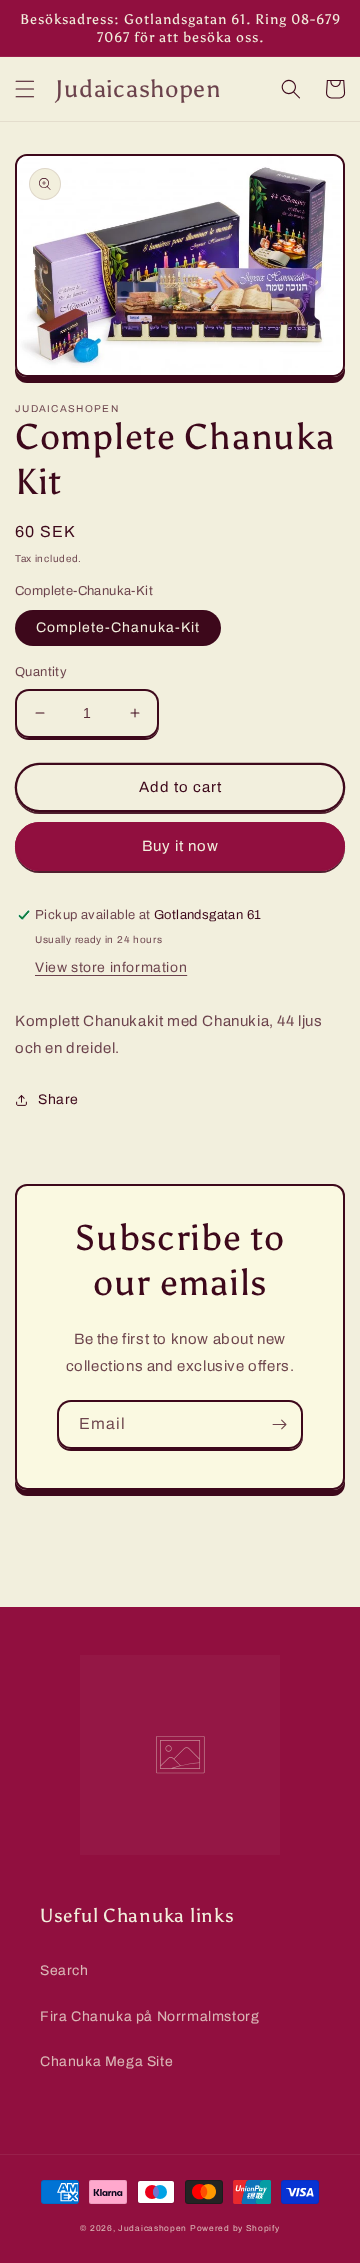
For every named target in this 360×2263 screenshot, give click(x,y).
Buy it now (180, 846)
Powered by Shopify (235, 2228)
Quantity (41, 672)
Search (64, 1970)
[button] (25, 89)
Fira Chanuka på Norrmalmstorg (149, 2016)
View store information (111, 967)
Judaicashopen (152, 2228)
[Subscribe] (279, 1424)
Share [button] (58, 1099)
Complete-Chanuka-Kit (118, 627)
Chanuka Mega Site (106, 2061)
